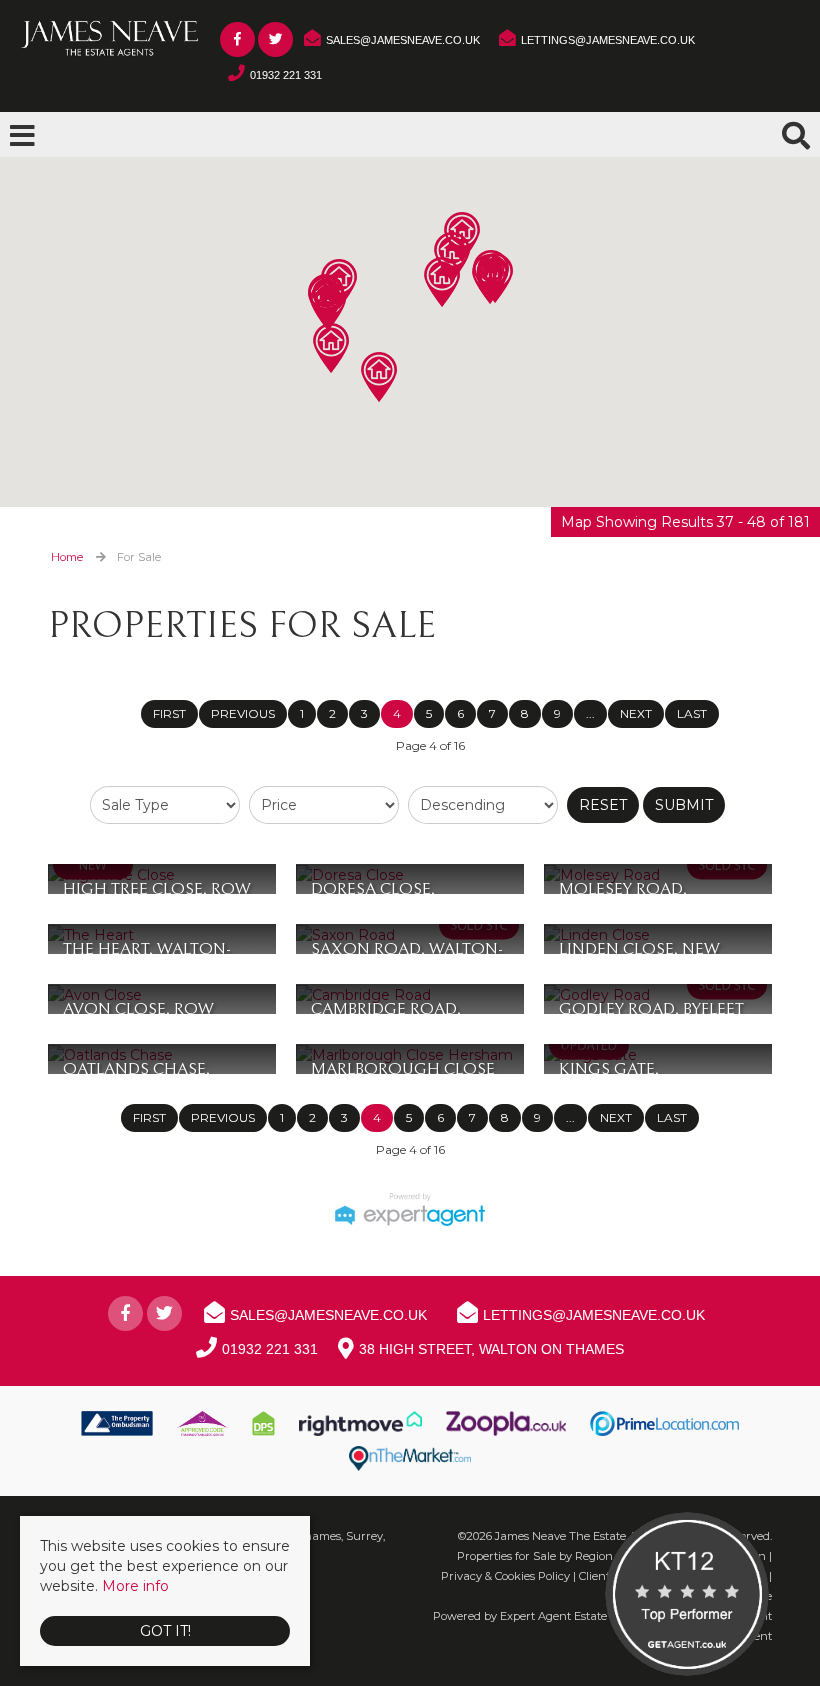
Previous (243, 713)
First (169, 713)
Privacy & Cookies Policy (505, 1576)
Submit (684, 805)
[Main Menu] (22, 136)
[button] (331, 348)
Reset (603, 805)
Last (692, 713)
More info (135, 1586)
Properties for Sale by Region (535, 1556)
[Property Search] (796, 133)
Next (636, 713)
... (590, 713)
